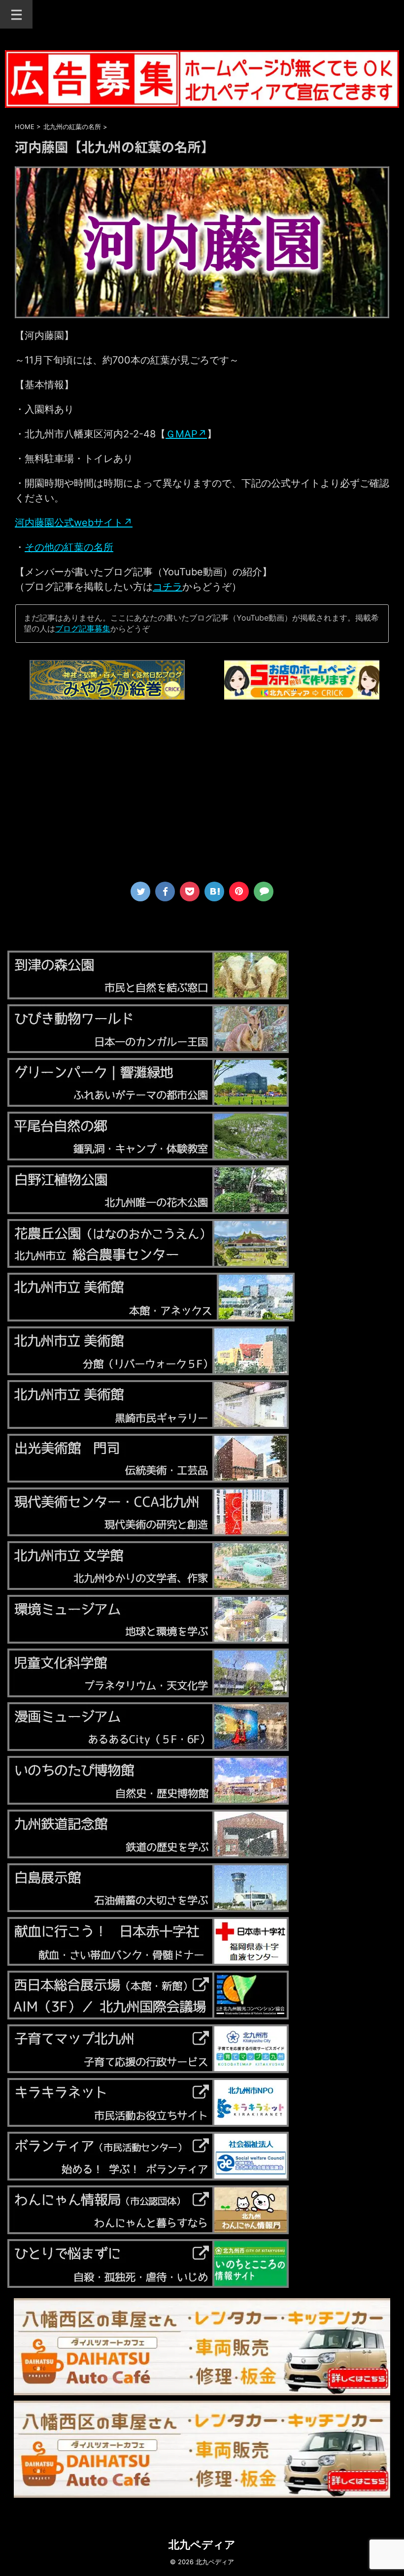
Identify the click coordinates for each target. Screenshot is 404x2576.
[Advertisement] (202, 795)
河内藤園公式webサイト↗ (74, 523)
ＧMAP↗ (186, 434)
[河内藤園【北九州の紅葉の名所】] (214, 892)
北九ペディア (202, 2544)
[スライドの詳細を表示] (107, 680)
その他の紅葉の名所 (69, 547)
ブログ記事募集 (83, 628)
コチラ (168, 587)
